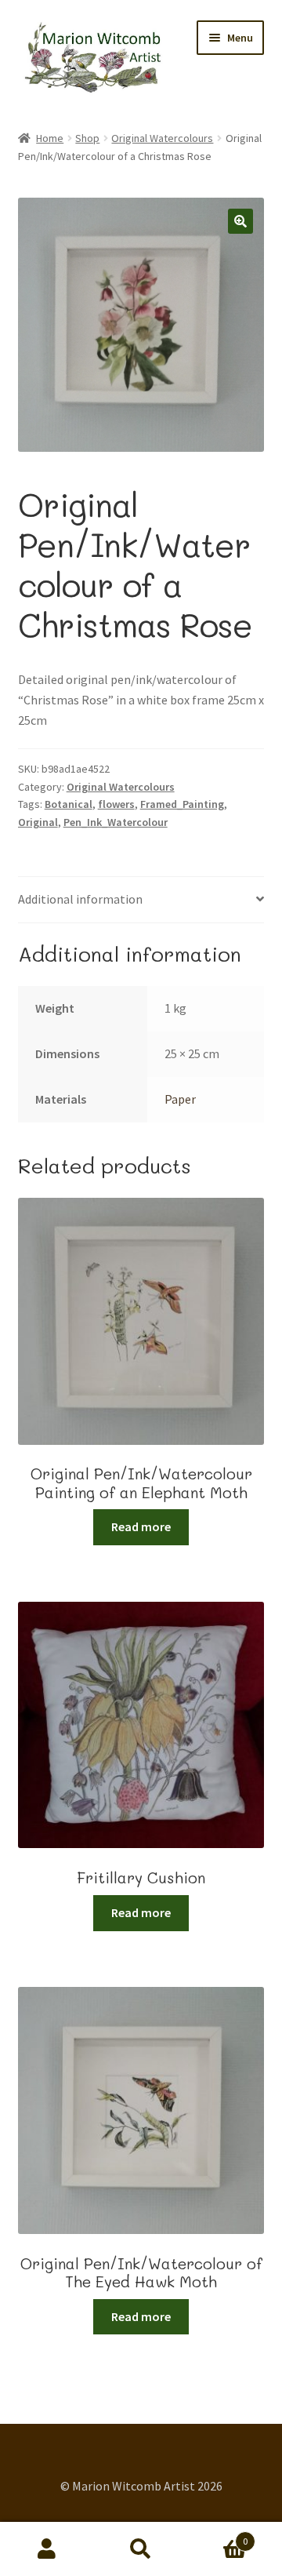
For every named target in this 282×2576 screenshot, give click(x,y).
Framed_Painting (182, 804)
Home (50, 138)
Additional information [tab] (80, 899)
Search (141, 2549)
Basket (218, 2536)
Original (38, 822)
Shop (87, 138)
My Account (47, 2549)
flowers (116, 804)
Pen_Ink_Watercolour (116, 822)
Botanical (69, 804)
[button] (240, 221)
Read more (141, 1526)
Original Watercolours (162, 138)
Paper (180, 1099)
